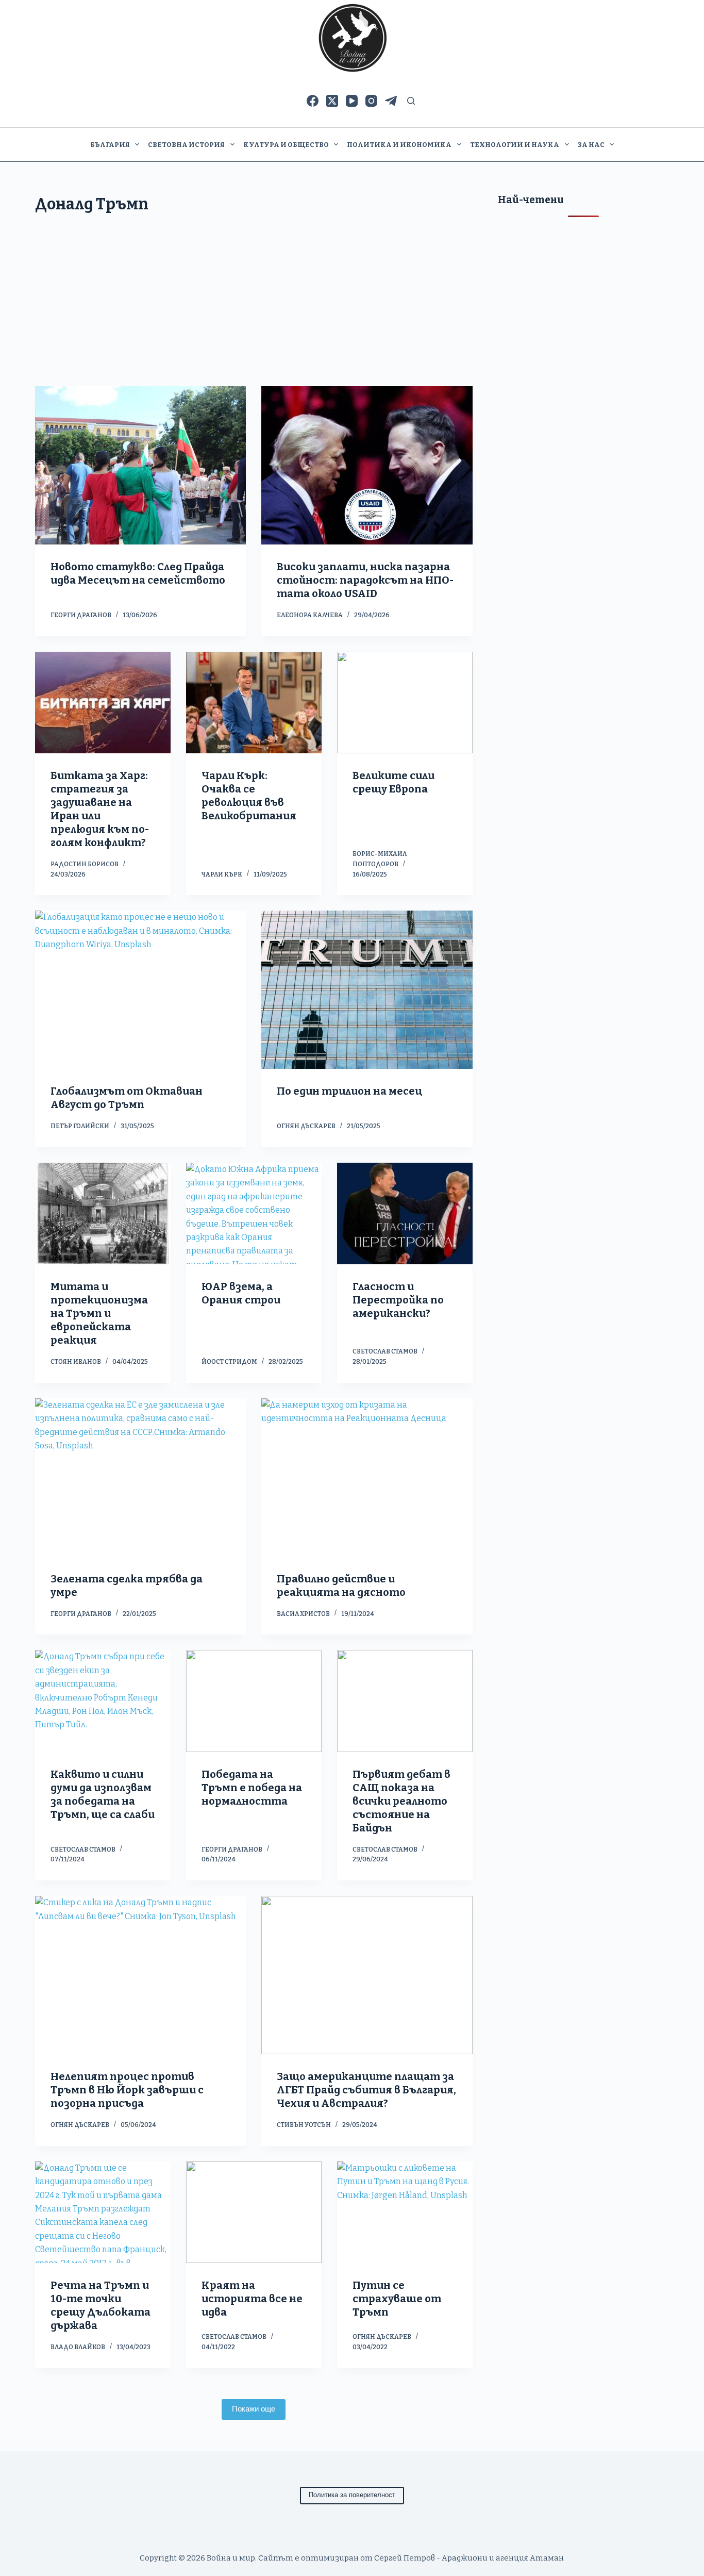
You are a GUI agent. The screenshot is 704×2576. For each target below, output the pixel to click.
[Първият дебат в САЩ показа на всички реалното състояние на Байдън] (405, 1701)
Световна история (186, 145)
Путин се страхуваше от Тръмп (397, 2299)
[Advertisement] (254, 309)
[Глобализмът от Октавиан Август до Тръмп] (140, 990)
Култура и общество (286, 145)
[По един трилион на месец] (367, 990)
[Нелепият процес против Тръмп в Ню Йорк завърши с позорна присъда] (140, 1975)
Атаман (547, 2558)
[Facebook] (313, 101)
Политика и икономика (399, 145)
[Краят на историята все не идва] (254, 2212)
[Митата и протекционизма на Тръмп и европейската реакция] (103, 1213)
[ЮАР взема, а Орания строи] (254, 1213)
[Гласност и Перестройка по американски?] (405, 1213)
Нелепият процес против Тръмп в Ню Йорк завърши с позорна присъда (127, 2090)
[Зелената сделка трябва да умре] (140, 1477)
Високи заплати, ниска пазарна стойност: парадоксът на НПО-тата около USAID (365, 580)
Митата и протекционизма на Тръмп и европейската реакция (99, 1313)
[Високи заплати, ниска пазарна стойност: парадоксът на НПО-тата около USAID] (367, 465)
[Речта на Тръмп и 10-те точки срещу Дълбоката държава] (103, 2212)
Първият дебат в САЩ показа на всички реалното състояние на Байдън (401, 1801)
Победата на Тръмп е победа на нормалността (252, 1788)
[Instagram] (371, 101)
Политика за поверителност (352, 2495)
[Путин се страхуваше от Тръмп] (405, 2212)
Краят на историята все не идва (252, 2299)
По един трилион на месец (349, 1091)
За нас (591, 145)
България (110, 145)
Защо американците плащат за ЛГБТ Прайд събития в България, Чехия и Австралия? (366, 2090)
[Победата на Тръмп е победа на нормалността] (254, 1701)
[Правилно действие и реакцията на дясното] (367, 1477)
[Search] (411, 101)
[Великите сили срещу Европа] (405, 703)
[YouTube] (352, 101)
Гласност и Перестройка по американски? (398, 1300)
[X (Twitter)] (332, 101)
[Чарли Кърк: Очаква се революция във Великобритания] (254, 703)
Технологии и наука (515, 145)
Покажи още (254, 2409)
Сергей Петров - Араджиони (431, 2558)
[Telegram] (391, 101)
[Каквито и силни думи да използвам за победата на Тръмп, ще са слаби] (103, 1701)
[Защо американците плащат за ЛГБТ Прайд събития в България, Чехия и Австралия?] (367, 1975)
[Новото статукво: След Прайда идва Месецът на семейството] (140, 465)
